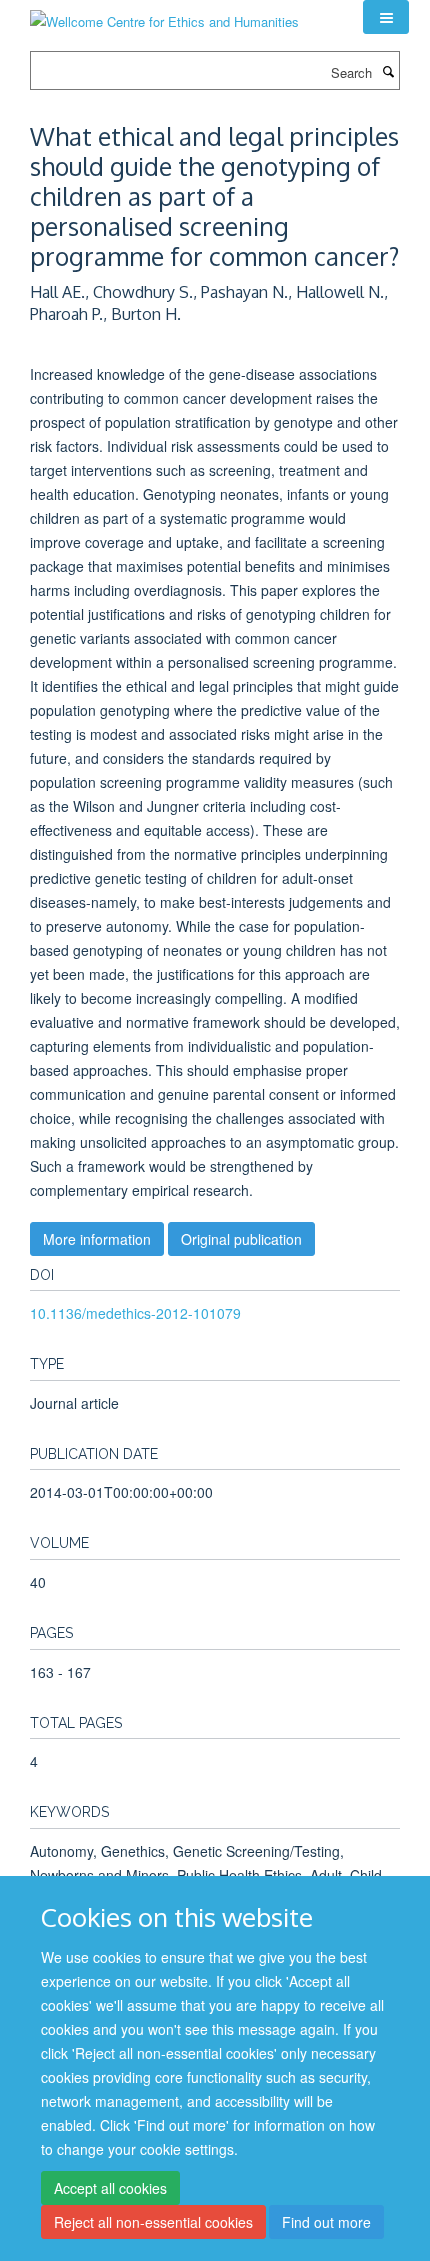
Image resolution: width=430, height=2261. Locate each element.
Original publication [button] (241, 1239)
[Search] (388, 71)
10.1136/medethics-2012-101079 (135, 1313)
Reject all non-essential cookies (153, 2222)
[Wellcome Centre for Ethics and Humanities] (164, 14)
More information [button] (97, 1239)
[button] (386, 17)
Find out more (326, 2222)
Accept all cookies (110, 2188)
